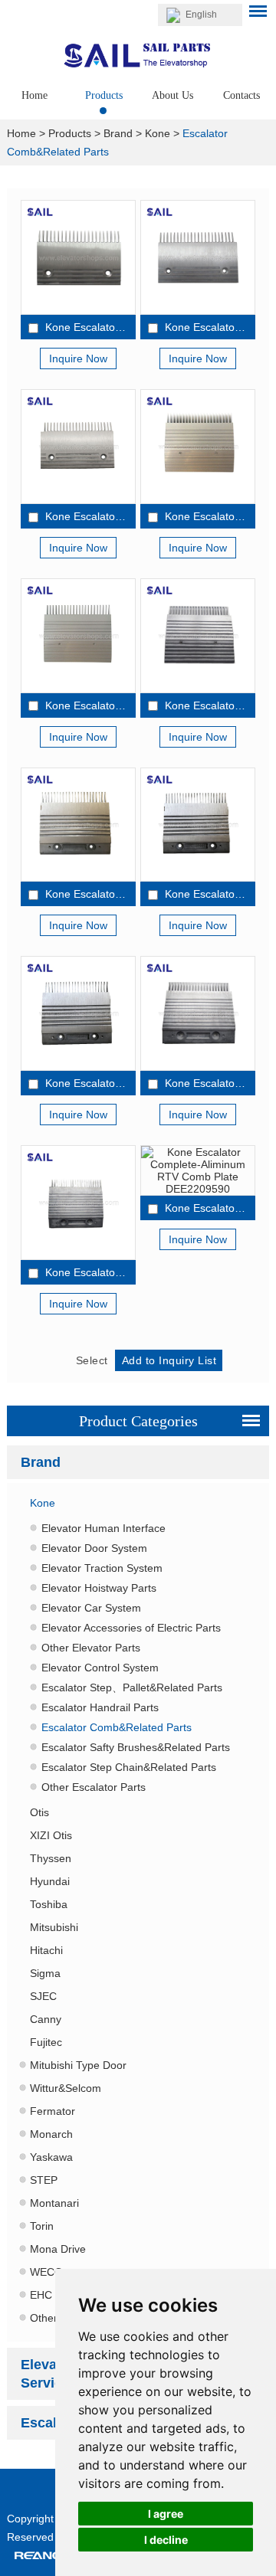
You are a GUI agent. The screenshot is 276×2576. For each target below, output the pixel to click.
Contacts (242, 95)
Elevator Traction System (102, 1568)
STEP (44, 2180)
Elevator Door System (94, 1548)
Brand (118, 133)
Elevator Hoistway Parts (99, 1588)
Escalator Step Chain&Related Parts (129, 1767)
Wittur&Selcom (66, 2088)
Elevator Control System (100, 1668)
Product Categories (138, 1421)
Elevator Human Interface (103, 1528)
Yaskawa (51, 2157)
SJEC (43, 1996)
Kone (158, 133)
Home (34, 95)
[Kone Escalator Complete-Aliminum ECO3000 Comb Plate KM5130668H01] (198, 257)
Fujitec (46, 2042)
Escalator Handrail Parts (100, 1707)
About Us (172, 95)
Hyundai (50, 1881)
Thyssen (51, 1858)
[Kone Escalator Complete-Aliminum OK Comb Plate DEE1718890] (198, 636)
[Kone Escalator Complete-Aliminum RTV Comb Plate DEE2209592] (78, 1203)
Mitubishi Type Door (78, 2065)
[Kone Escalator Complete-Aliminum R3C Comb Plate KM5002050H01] (78, 1013)
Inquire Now (78, 358)
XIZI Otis (51, 1835)
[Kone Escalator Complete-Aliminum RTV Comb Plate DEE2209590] (198, 1170)
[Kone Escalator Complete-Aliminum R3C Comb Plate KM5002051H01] (78, 825)
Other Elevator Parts (91, 1648)
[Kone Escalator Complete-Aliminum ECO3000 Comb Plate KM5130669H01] (78, 257)
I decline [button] (166, 2540)
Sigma (45, 1973)
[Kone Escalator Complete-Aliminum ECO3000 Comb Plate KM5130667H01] (78, 447)
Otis (39, 1812)
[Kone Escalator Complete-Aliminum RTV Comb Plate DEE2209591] (198, 1013)
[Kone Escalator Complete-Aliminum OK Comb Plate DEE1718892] (198, 447)
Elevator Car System (91, 1608)
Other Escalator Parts (94, 1787)
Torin (42, 2226)
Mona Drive (58, 2249)
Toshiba (49, 1904)
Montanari (54, 2203)
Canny (46, 2019)
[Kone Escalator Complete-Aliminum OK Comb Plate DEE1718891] (78, 636)
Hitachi (46, 1950)
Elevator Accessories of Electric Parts (131, 1628)
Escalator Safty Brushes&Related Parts (136, 1747)
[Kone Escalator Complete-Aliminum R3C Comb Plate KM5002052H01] (198, 825)
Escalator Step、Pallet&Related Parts (132, 1687)
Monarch (51, 2134)
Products (104, 95)
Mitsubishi (54, 1927)
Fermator (53, 2111)
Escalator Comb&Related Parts (117, 1727)
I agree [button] (166, 2514)
